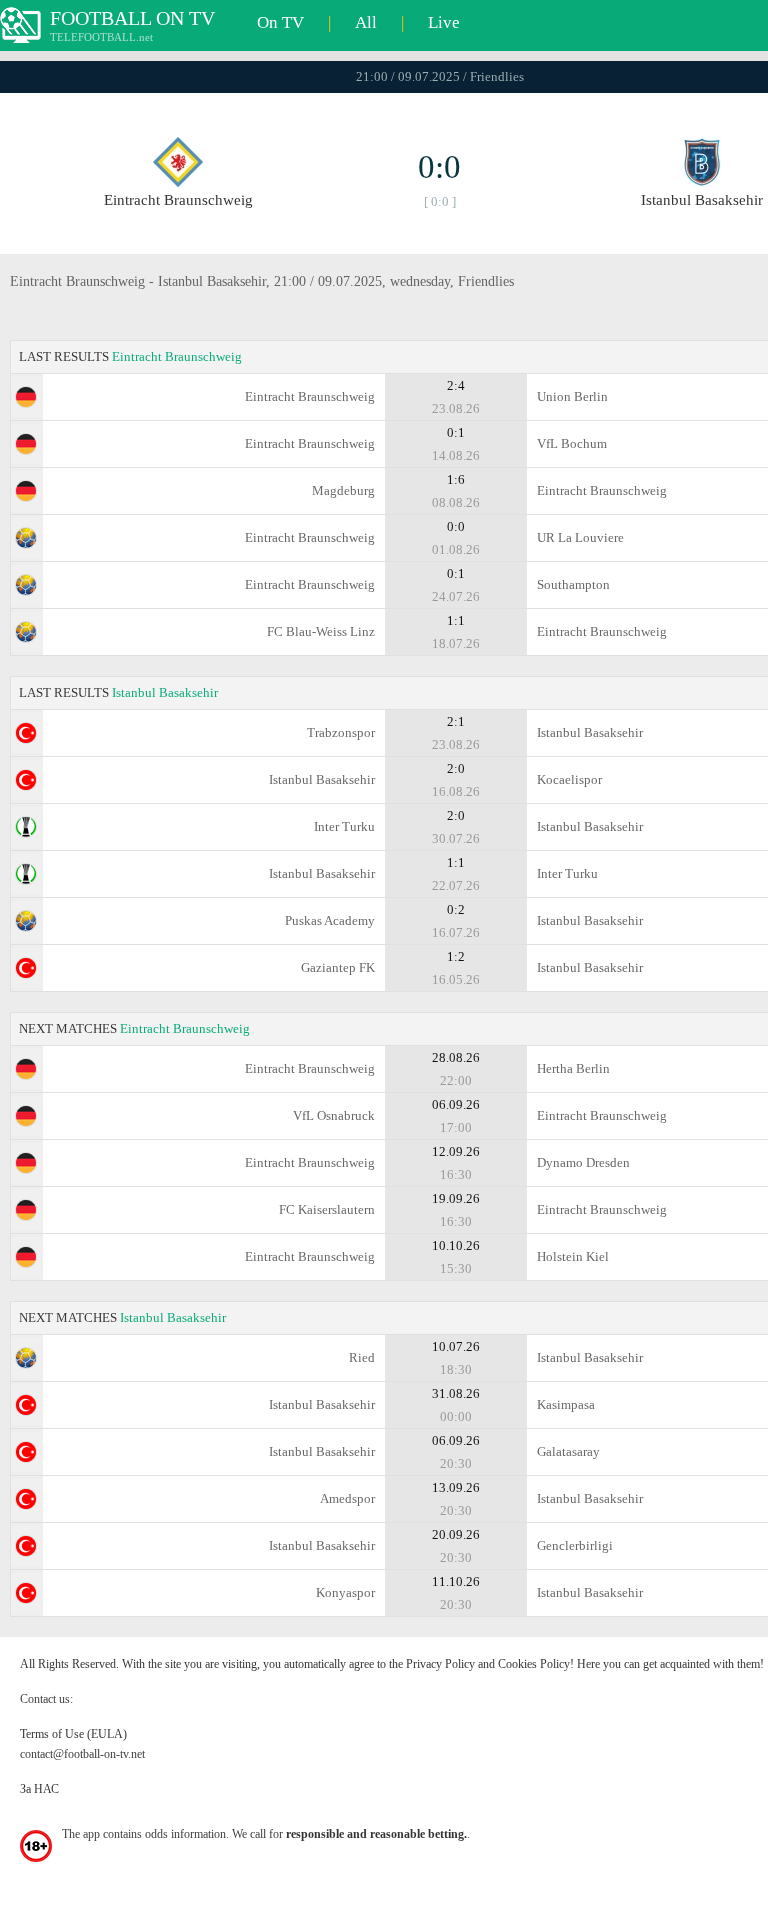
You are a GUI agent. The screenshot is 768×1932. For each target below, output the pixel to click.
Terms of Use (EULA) (73, 1734)
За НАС (39, 1789)
